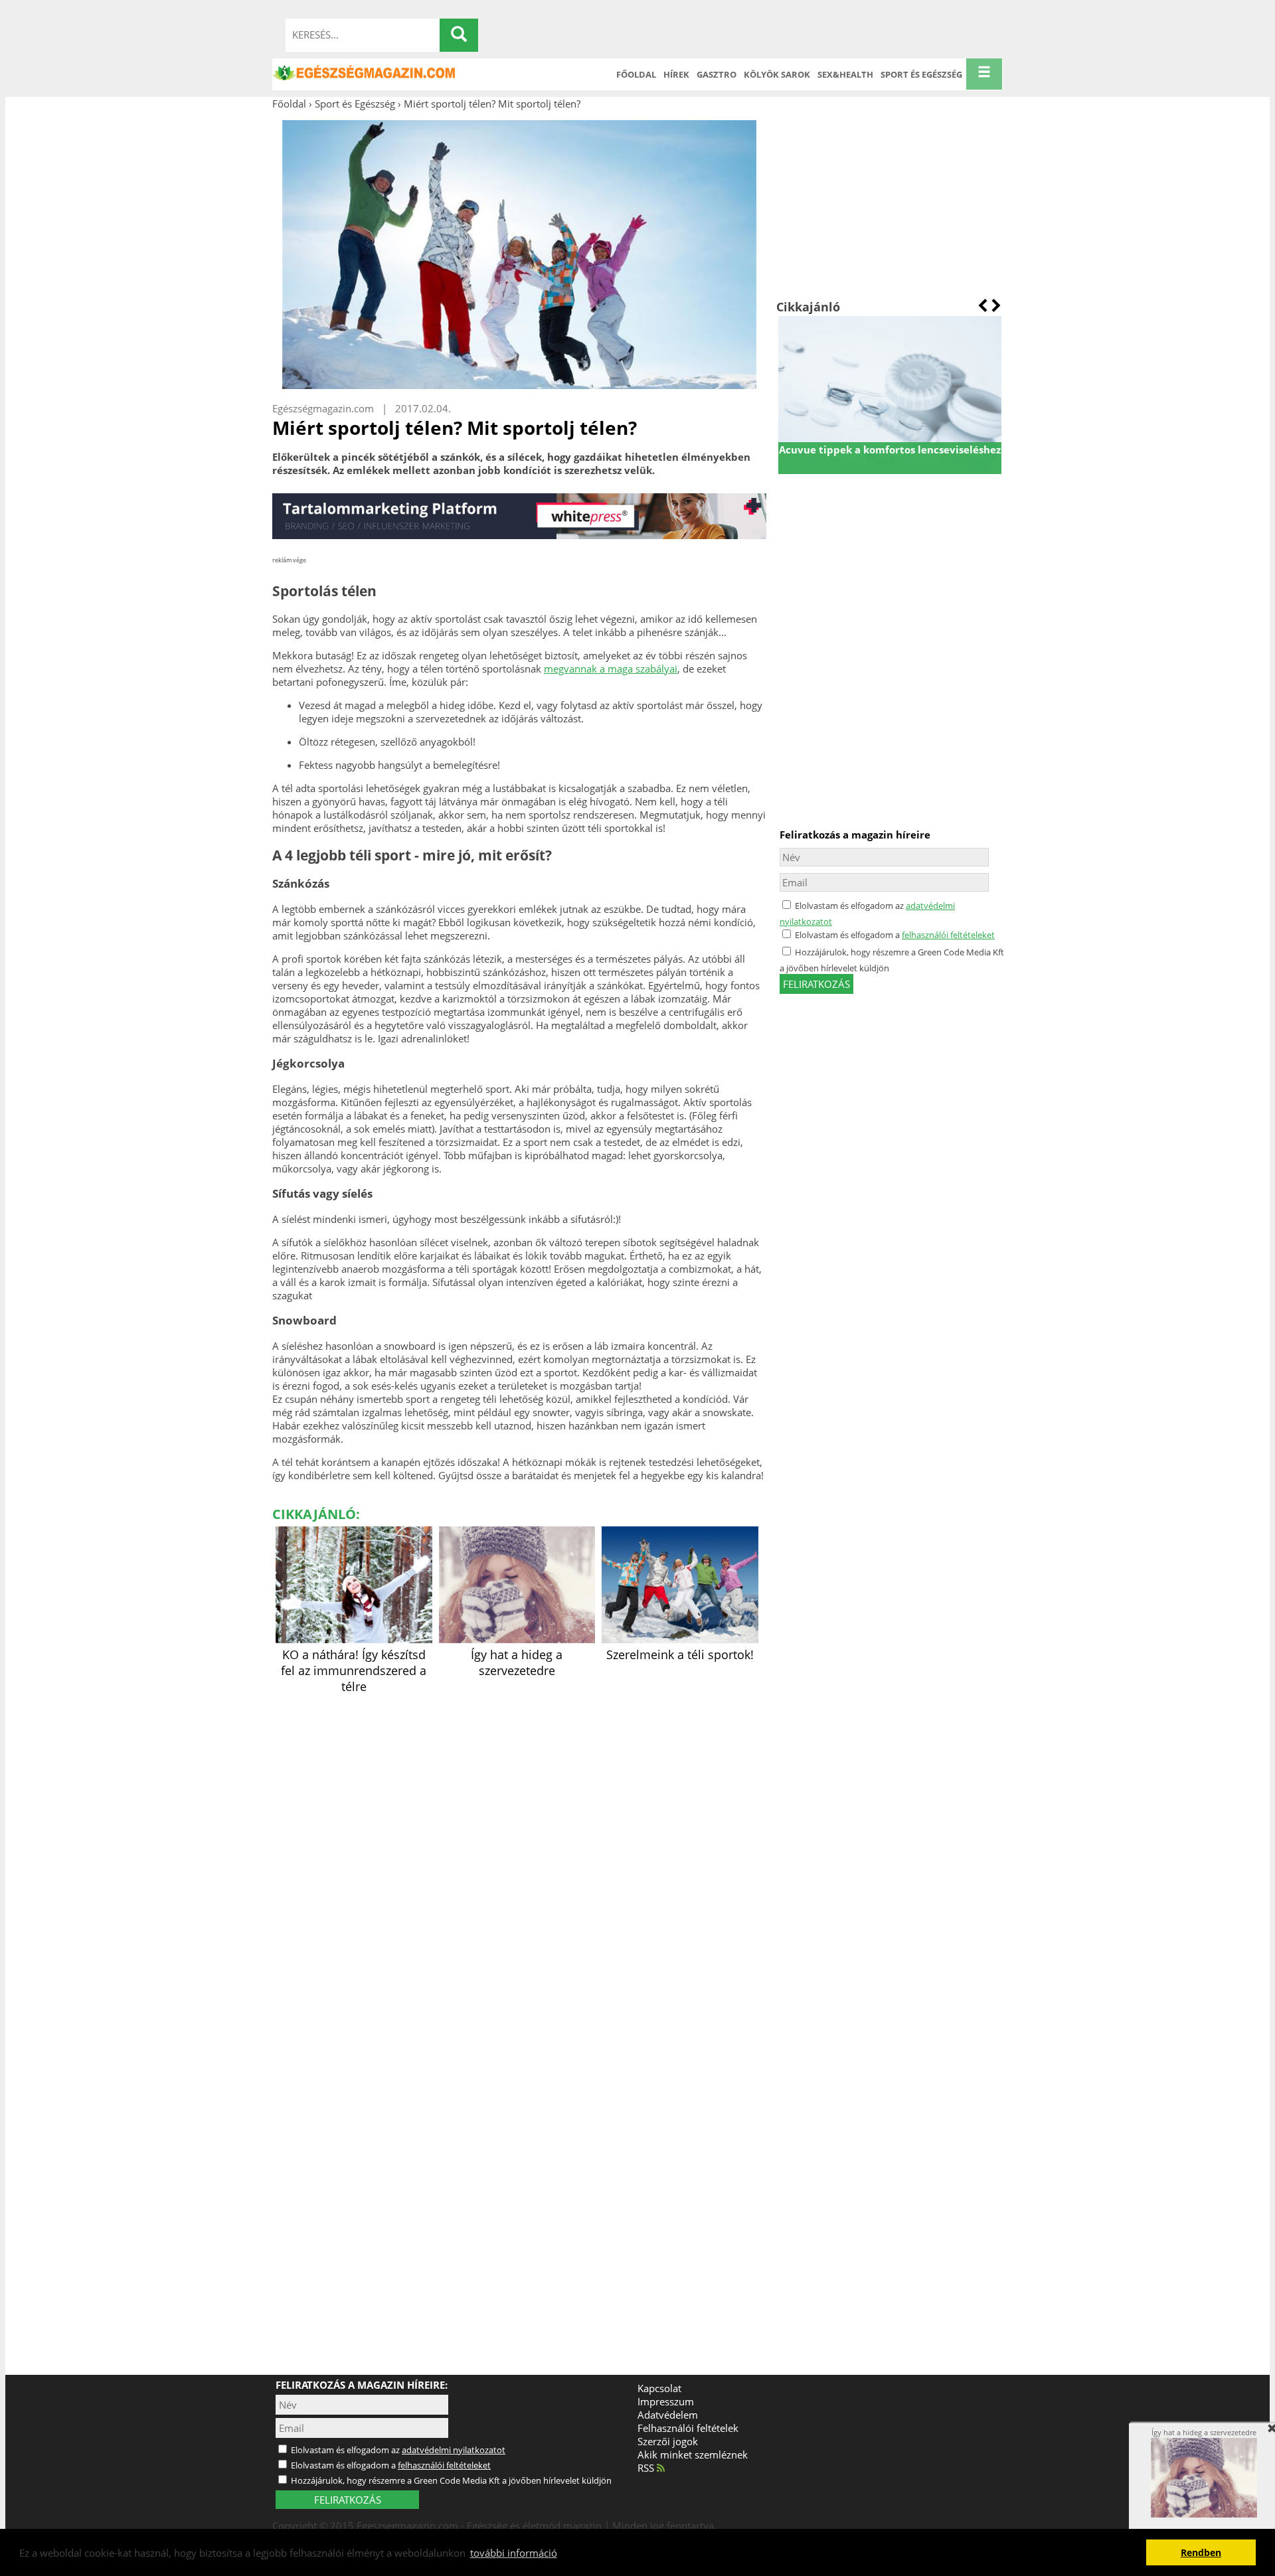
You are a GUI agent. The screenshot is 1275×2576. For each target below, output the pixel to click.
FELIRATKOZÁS (348, 2500)
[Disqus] (519, 1864)
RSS (647, 2468)
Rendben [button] (1201, 2553)
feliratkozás (816, 984)
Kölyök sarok (777, 74)
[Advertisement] (890, 204)
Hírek (676, 74)
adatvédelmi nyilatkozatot (454, 2450)
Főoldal (636, 74)
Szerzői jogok (668, 2441)
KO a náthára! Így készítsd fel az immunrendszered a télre (354, 1670)
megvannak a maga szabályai (611, 669)
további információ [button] (514, 2553)
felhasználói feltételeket (948, 935)
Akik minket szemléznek (693, 2455)
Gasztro (717, 74)
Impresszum (666, 2401)
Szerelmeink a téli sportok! (680, 1654)
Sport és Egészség (921, 74)
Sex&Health (845, 74)
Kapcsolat (659, 2388)
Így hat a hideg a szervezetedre (517, 1662)
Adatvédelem (668, 2415)
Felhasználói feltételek (688, 2428)
